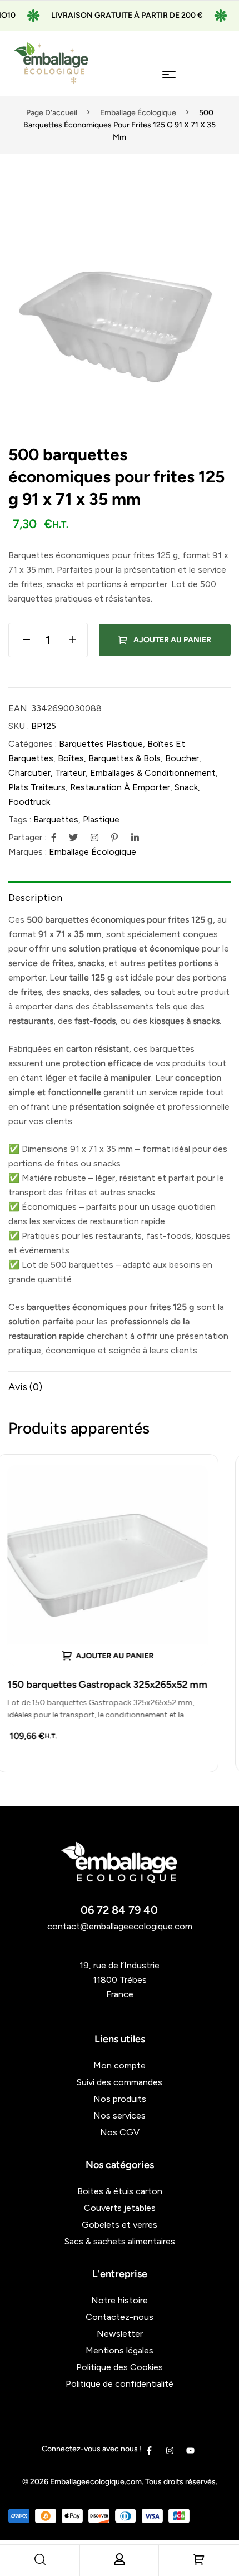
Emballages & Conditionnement (153, 773)
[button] (217, 213)
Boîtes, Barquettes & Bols (109, 758)
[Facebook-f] (149, 2451)
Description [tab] (35, 898)
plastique (101, 819)
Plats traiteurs (37, 787)
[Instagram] (170, 2451)
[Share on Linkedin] (135, 838)
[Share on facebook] (54, 838)
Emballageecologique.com (96, 2482)
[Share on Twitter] (73, 838)
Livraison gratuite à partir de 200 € (106, 15)
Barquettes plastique (101, 744)
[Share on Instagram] (94, 838)
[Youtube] (190, 2451)
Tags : (20, 819)
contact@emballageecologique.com (120, 1926)
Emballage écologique (138, 113)
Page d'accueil (52, 113)
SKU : (19, 726)
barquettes (56, 819)
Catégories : (33, 744)
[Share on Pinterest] (114, 838)
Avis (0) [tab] (25, 1387)
